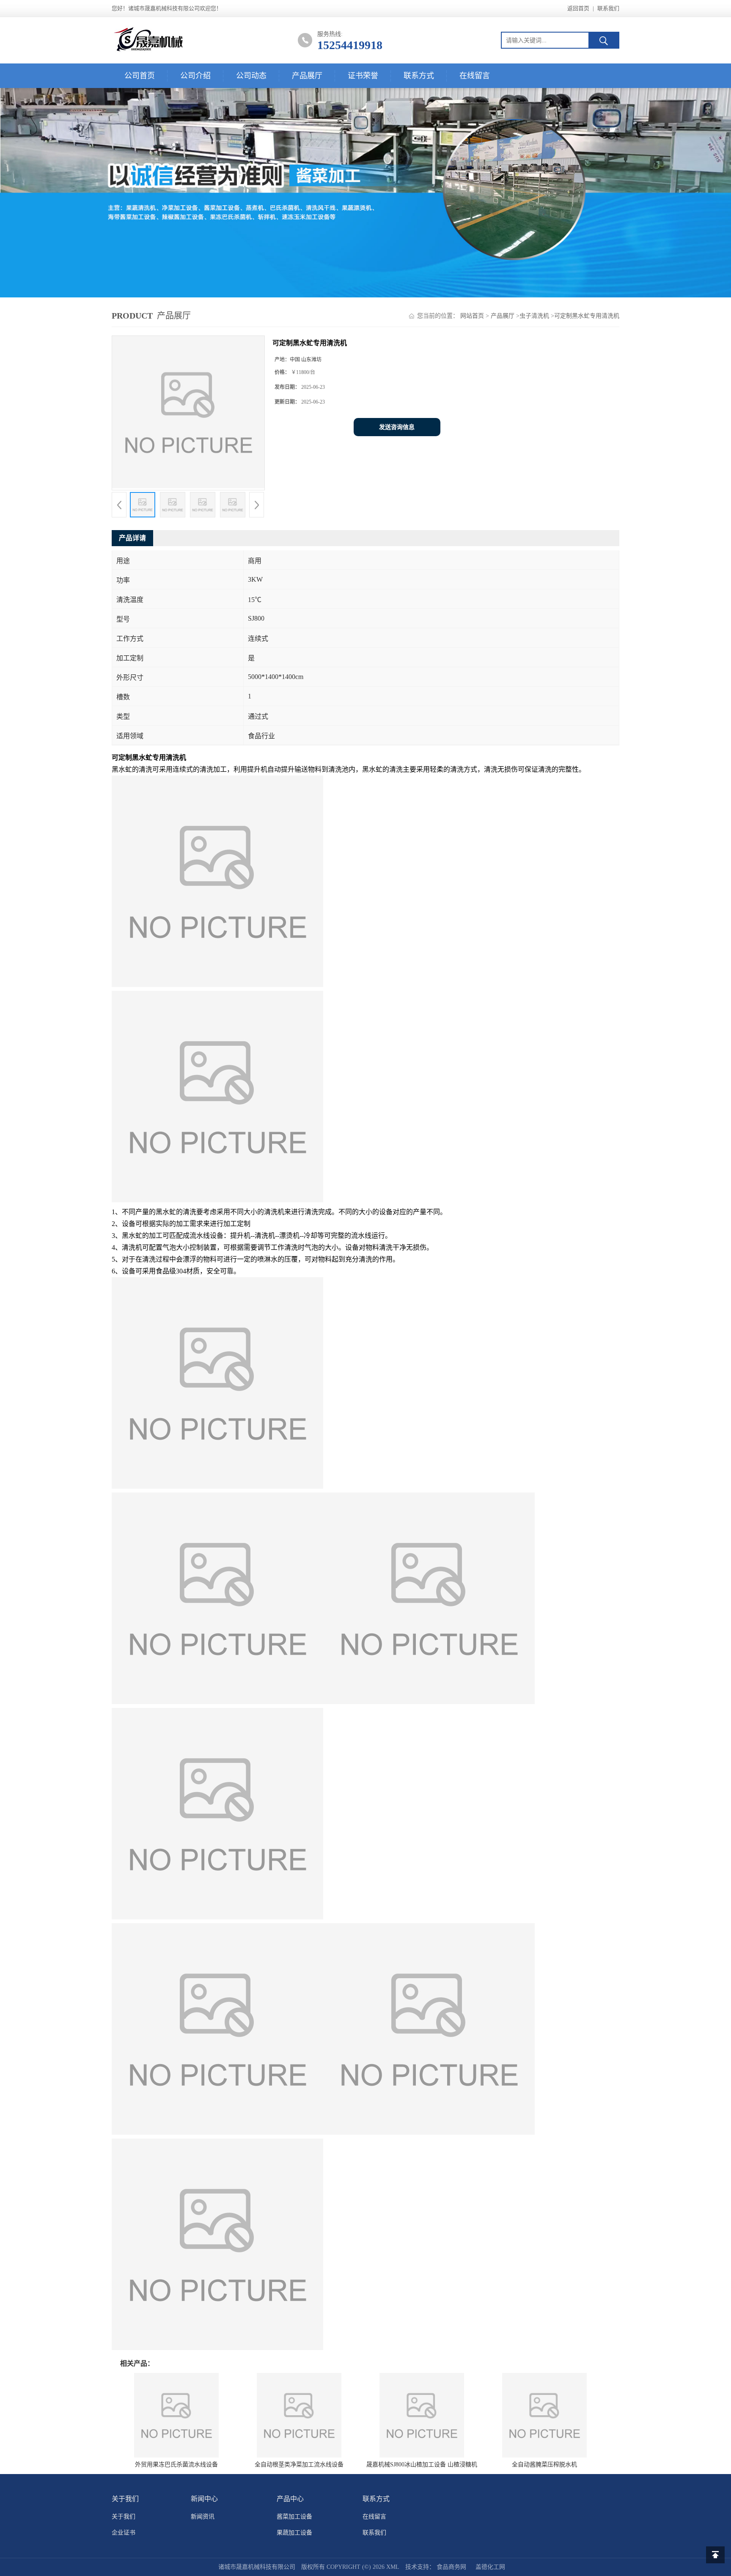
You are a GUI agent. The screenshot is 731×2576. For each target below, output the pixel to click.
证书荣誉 (363, 76)
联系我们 (608, 8)
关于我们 (124, 2517)
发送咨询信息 (397, 427)
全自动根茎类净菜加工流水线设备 (299, 2465)
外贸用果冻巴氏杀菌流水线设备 (176, 2465)
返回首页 (578, 8)
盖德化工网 (490, 2567)
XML (393, 2567)
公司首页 (140, 76)
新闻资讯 (203, 2517)
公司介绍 (195, 76)
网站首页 (472, 316)
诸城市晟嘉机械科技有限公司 (257, 2567)
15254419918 (350, 45)
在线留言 (475, 76)
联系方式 (419, 76)
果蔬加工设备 (294, 2533)
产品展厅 (307, 76)
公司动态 (251, 76)
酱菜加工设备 (294, 2517)
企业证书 (124, 2533)
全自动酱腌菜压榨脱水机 (544, 2465)
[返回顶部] (715, 2555)
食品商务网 (451, 2567)
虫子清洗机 (534, 316)
